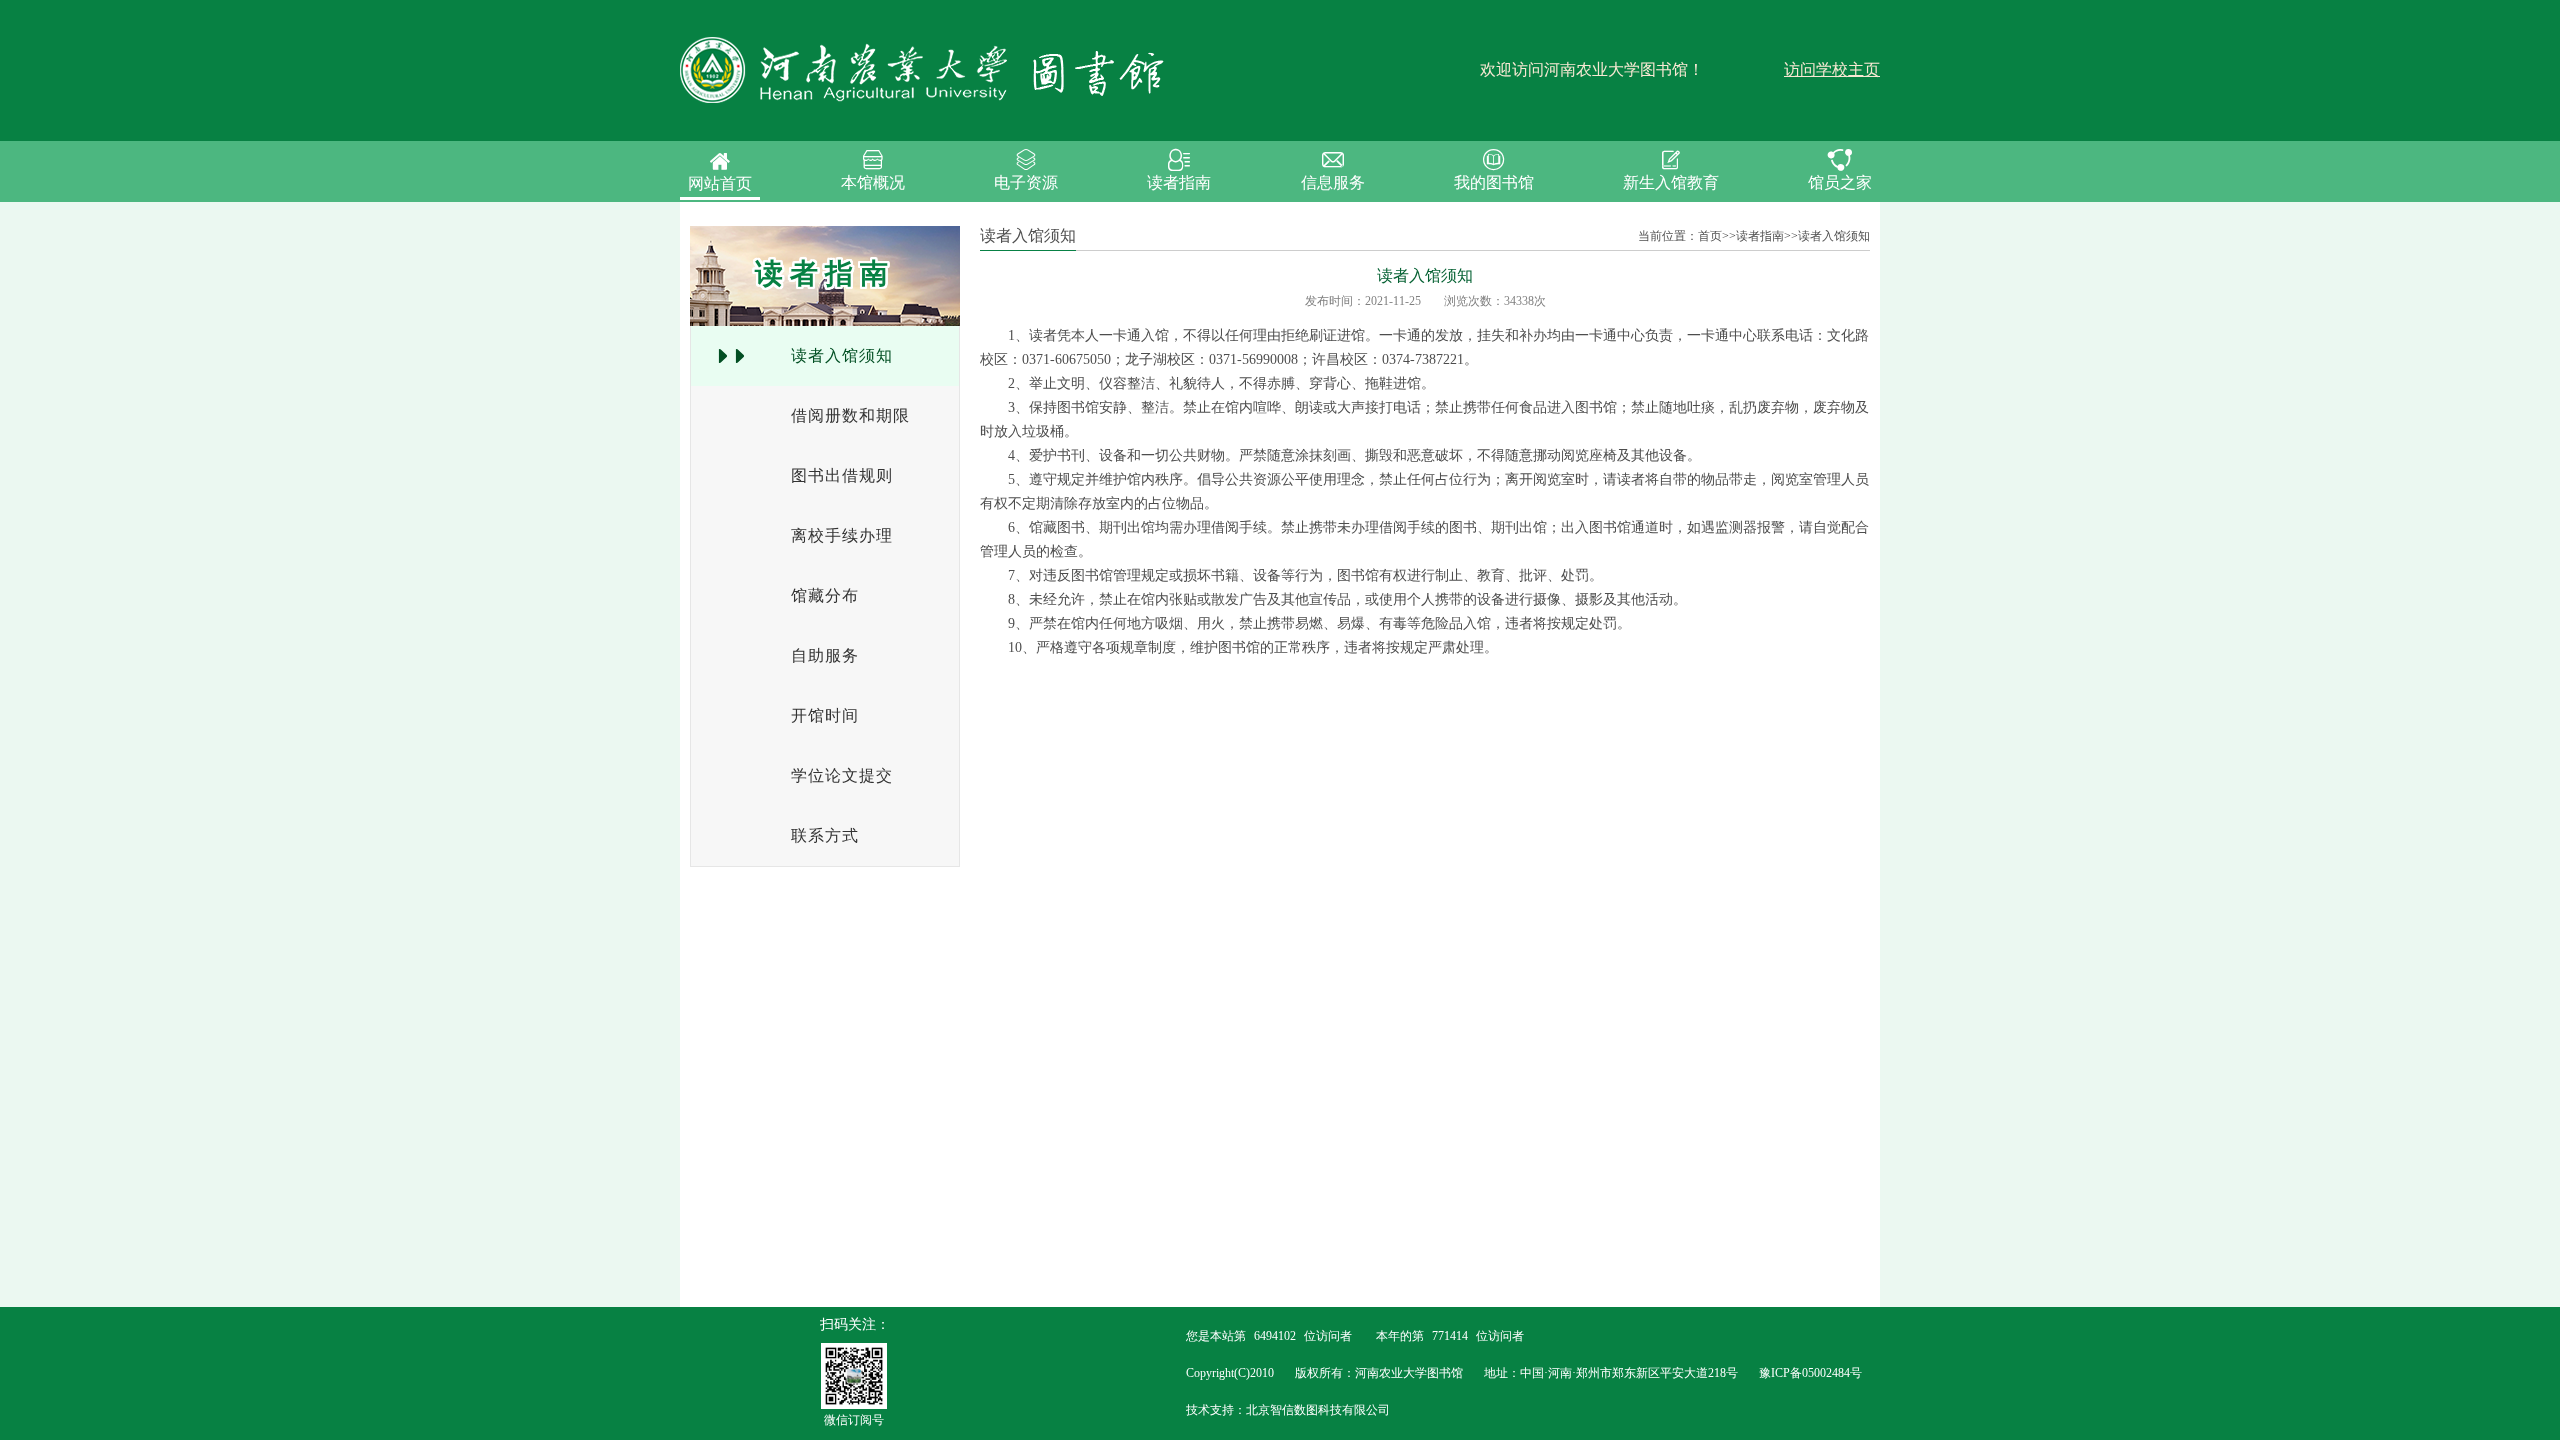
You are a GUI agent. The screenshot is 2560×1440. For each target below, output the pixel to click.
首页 (1710, 236)
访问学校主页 (1832, 69)
